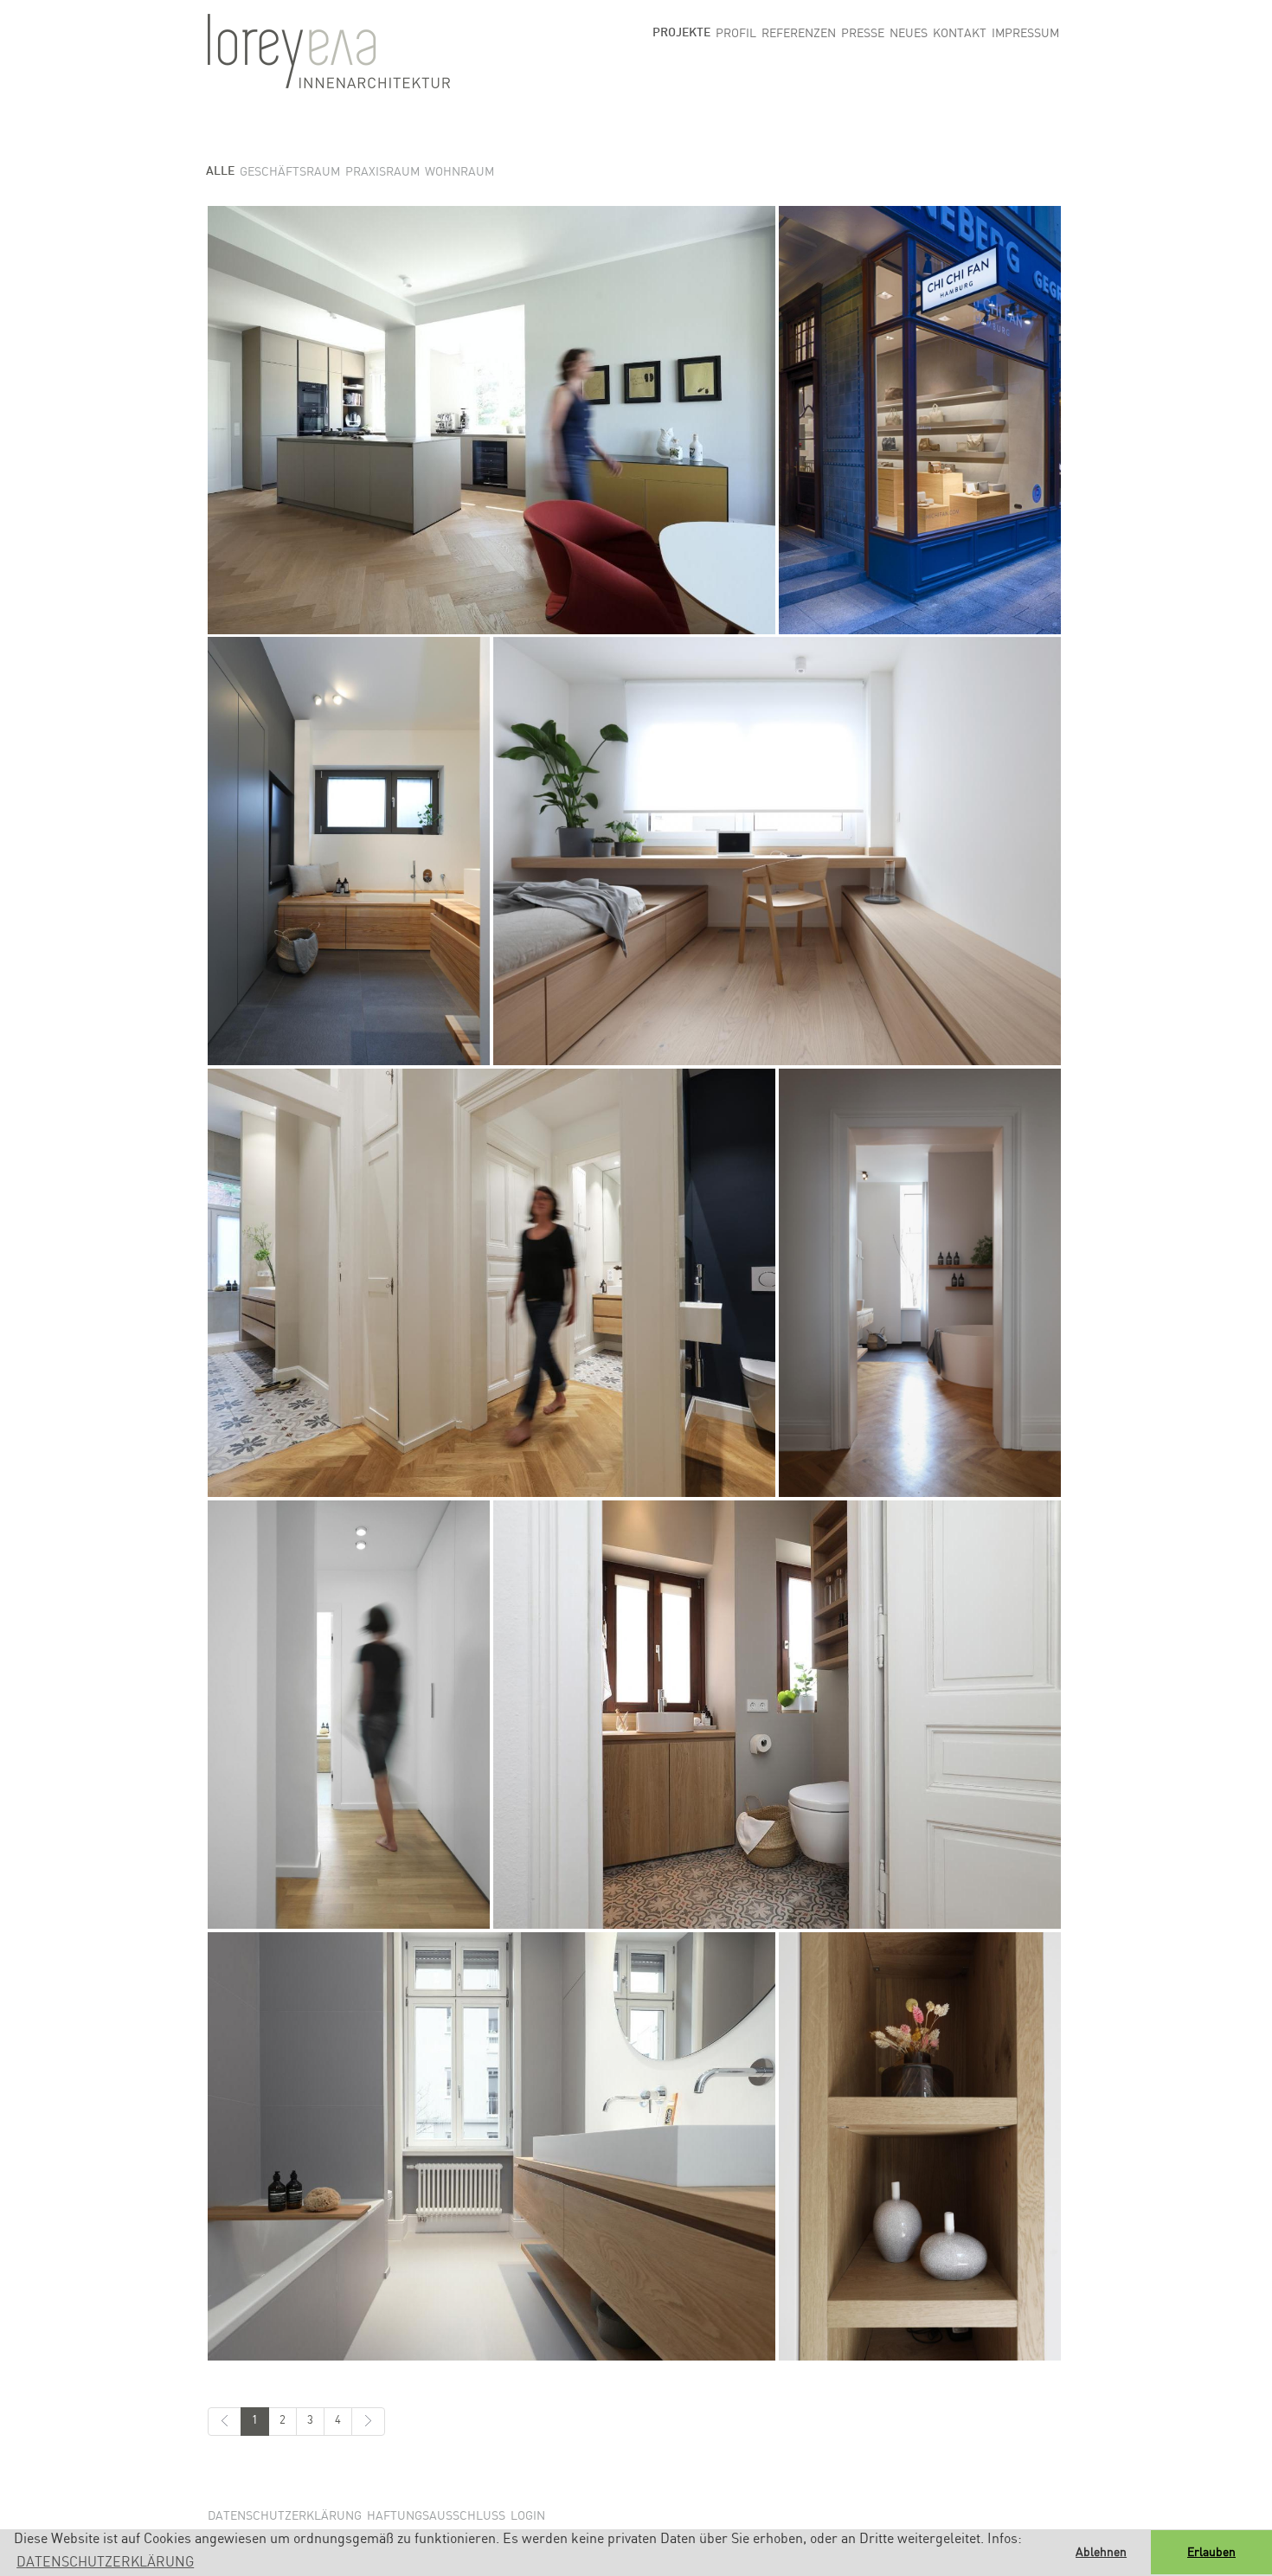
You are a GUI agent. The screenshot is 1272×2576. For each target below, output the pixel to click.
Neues (909, 34)
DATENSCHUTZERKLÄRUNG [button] (105, 2563)
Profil (736, 34)
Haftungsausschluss (436, 2516)
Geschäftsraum (290, 172)
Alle (220, 171)
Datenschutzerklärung (285, 2516)
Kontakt (960, 34)
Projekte (681, 33)
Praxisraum (382, 172)
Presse (863, 34)
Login (528, 2516)
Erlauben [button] (1211, 2553)
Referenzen (799, 34)
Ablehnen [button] (1101, 2553)
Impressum (1025, 34)
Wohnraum (459, 172)
